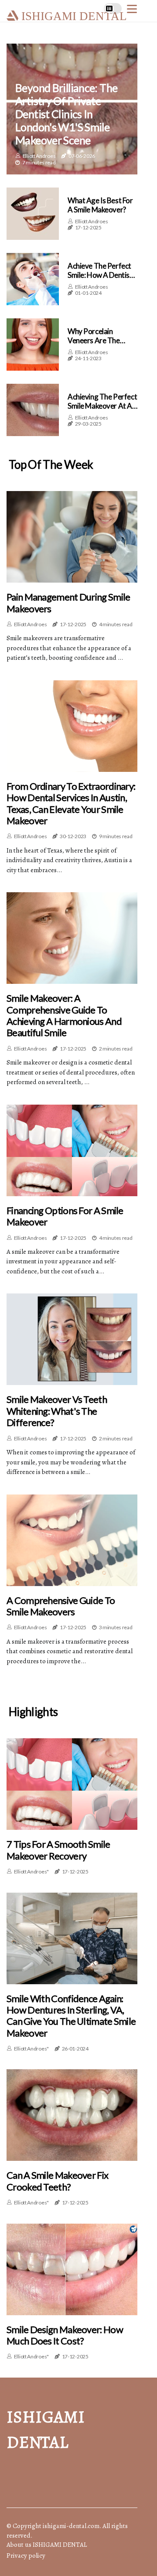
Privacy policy (26, 2556)
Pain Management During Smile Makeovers (68, 603)
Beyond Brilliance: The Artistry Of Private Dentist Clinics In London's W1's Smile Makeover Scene (66, 114)
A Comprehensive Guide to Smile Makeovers (61, 1606)
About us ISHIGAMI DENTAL (47, 2545)
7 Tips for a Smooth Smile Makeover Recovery (58, 1850)
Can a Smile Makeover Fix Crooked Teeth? (57, 2181)
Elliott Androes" (31, 1871)
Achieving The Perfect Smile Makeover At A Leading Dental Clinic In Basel (102, 410)
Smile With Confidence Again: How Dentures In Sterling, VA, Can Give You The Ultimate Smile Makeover (71, 2016)
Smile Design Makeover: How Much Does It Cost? (65, 2335)
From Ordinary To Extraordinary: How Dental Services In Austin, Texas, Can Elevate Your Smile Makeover (71, 804)
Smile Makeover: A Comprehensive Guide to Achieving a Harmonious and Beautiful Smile (64, 1015)
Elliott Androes (39, 156)
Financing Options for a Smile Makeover (65, 1216)
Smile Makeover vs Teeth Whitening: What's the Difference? (57, 1411)
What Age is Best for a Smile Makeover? (100, 205)
